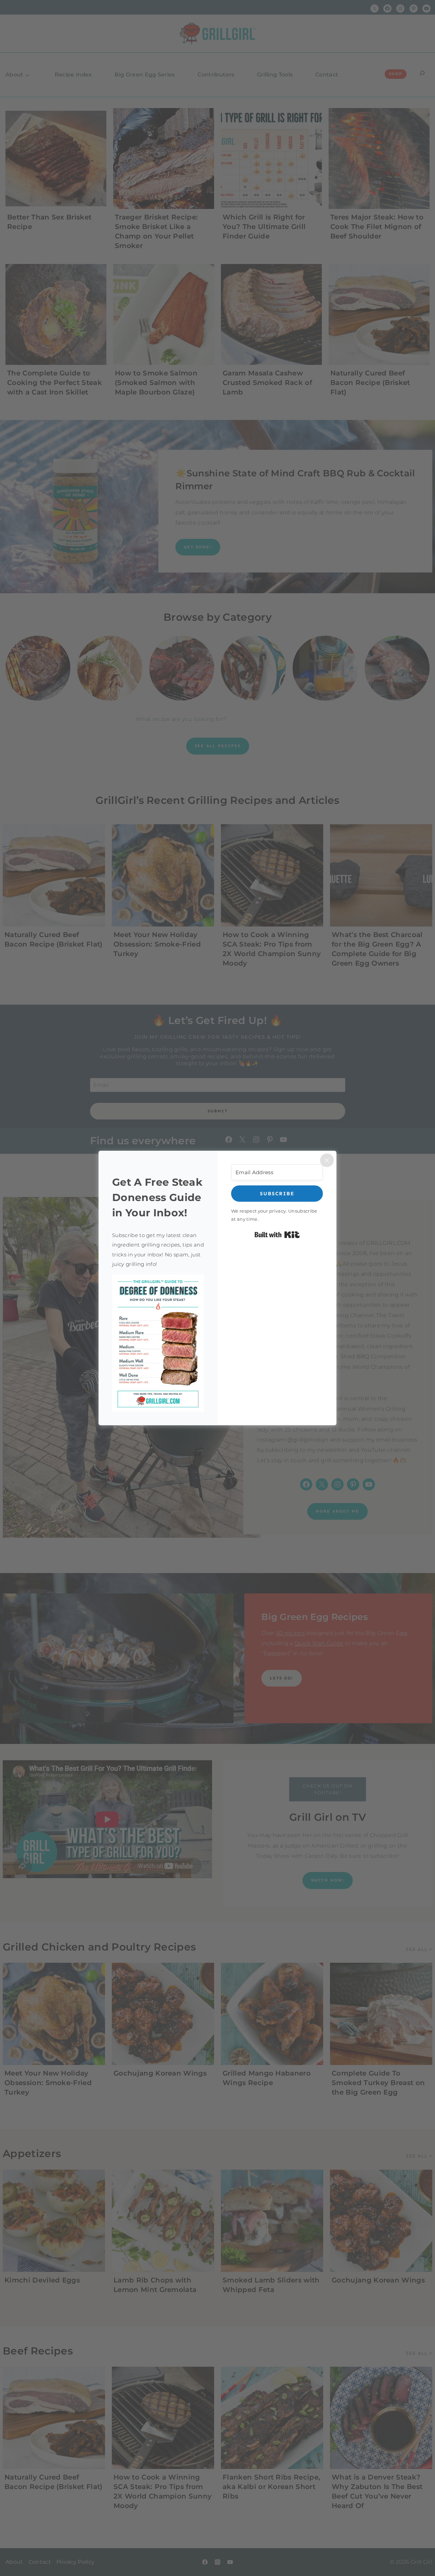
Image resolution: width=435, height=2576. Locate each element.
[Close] (327, 1160)
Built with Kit (277, 1235)
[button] (158, 1343)
